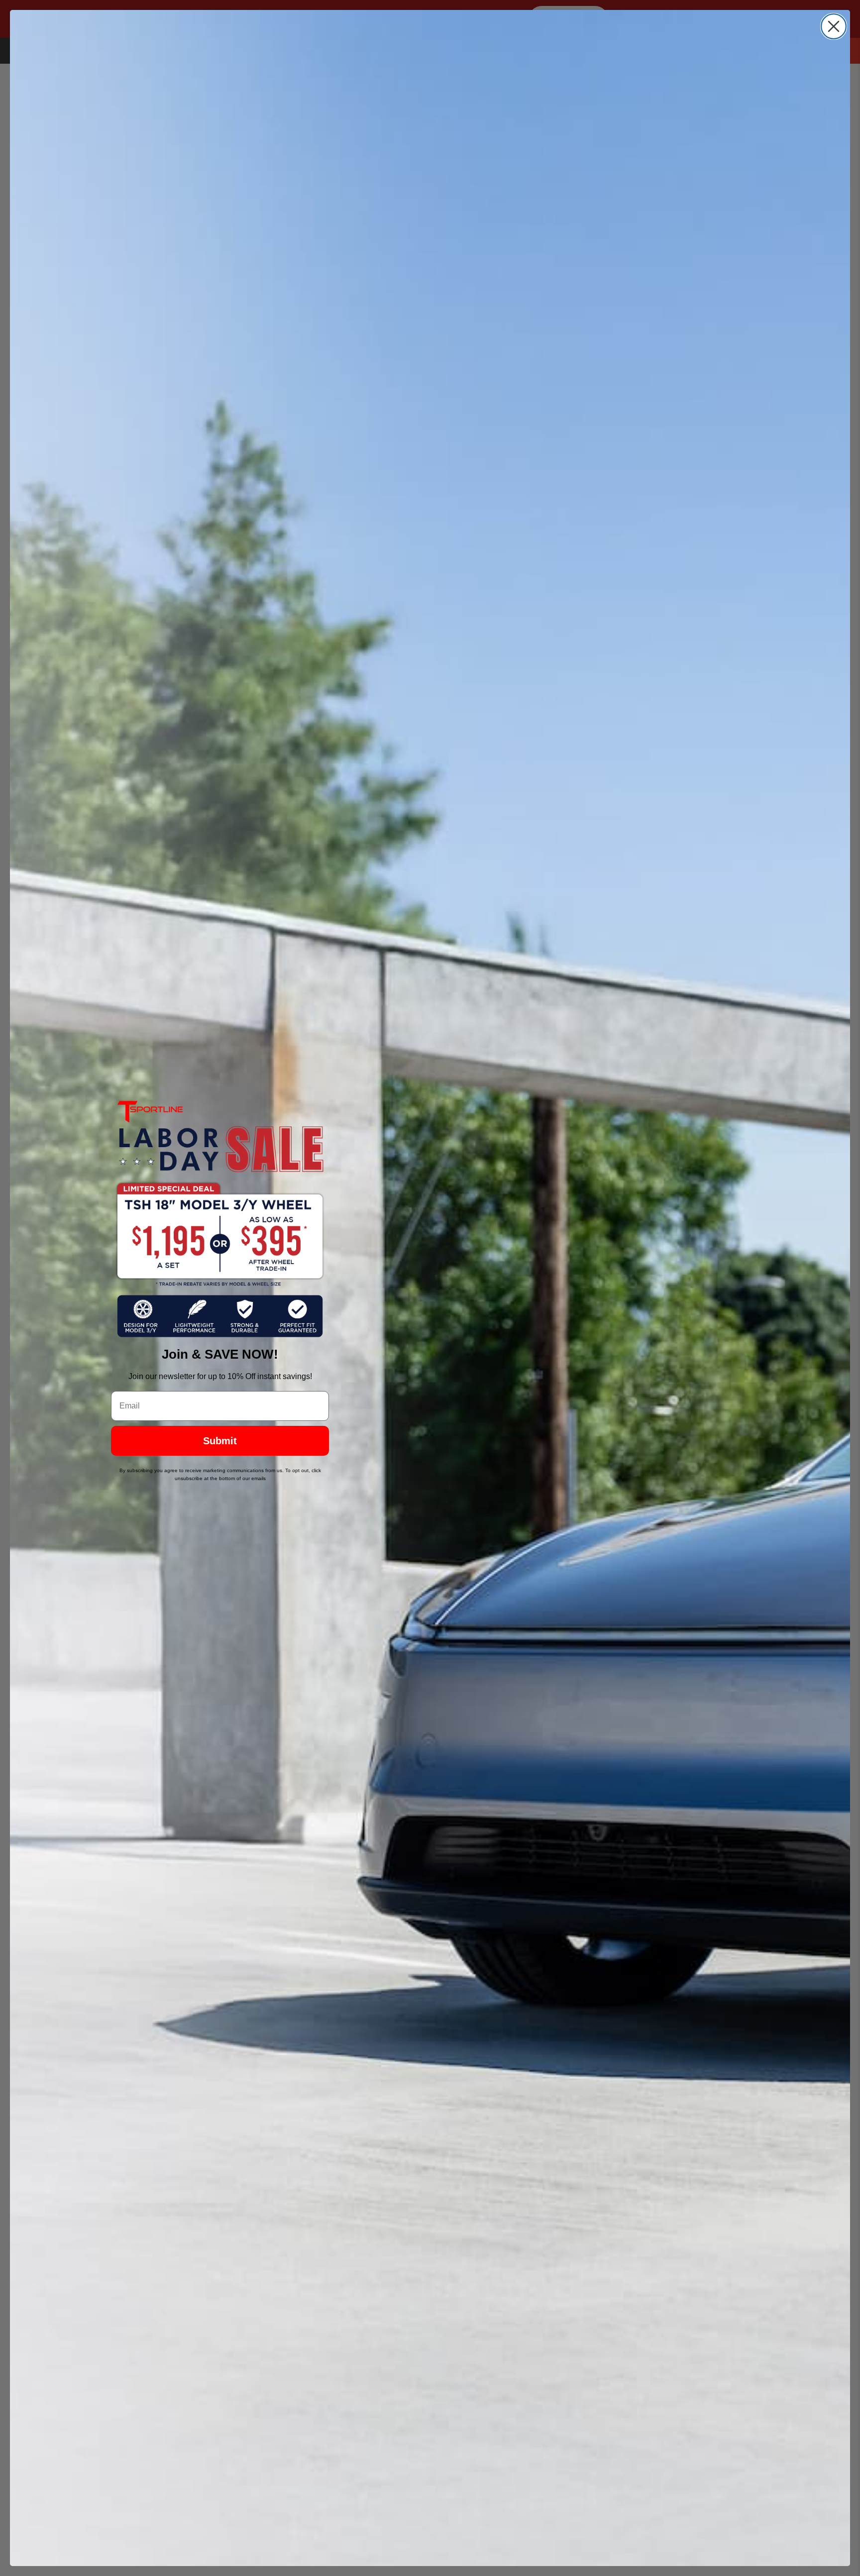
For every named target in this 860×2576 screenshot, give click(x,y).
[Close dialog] (834, 26)
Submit (220, 1441)
